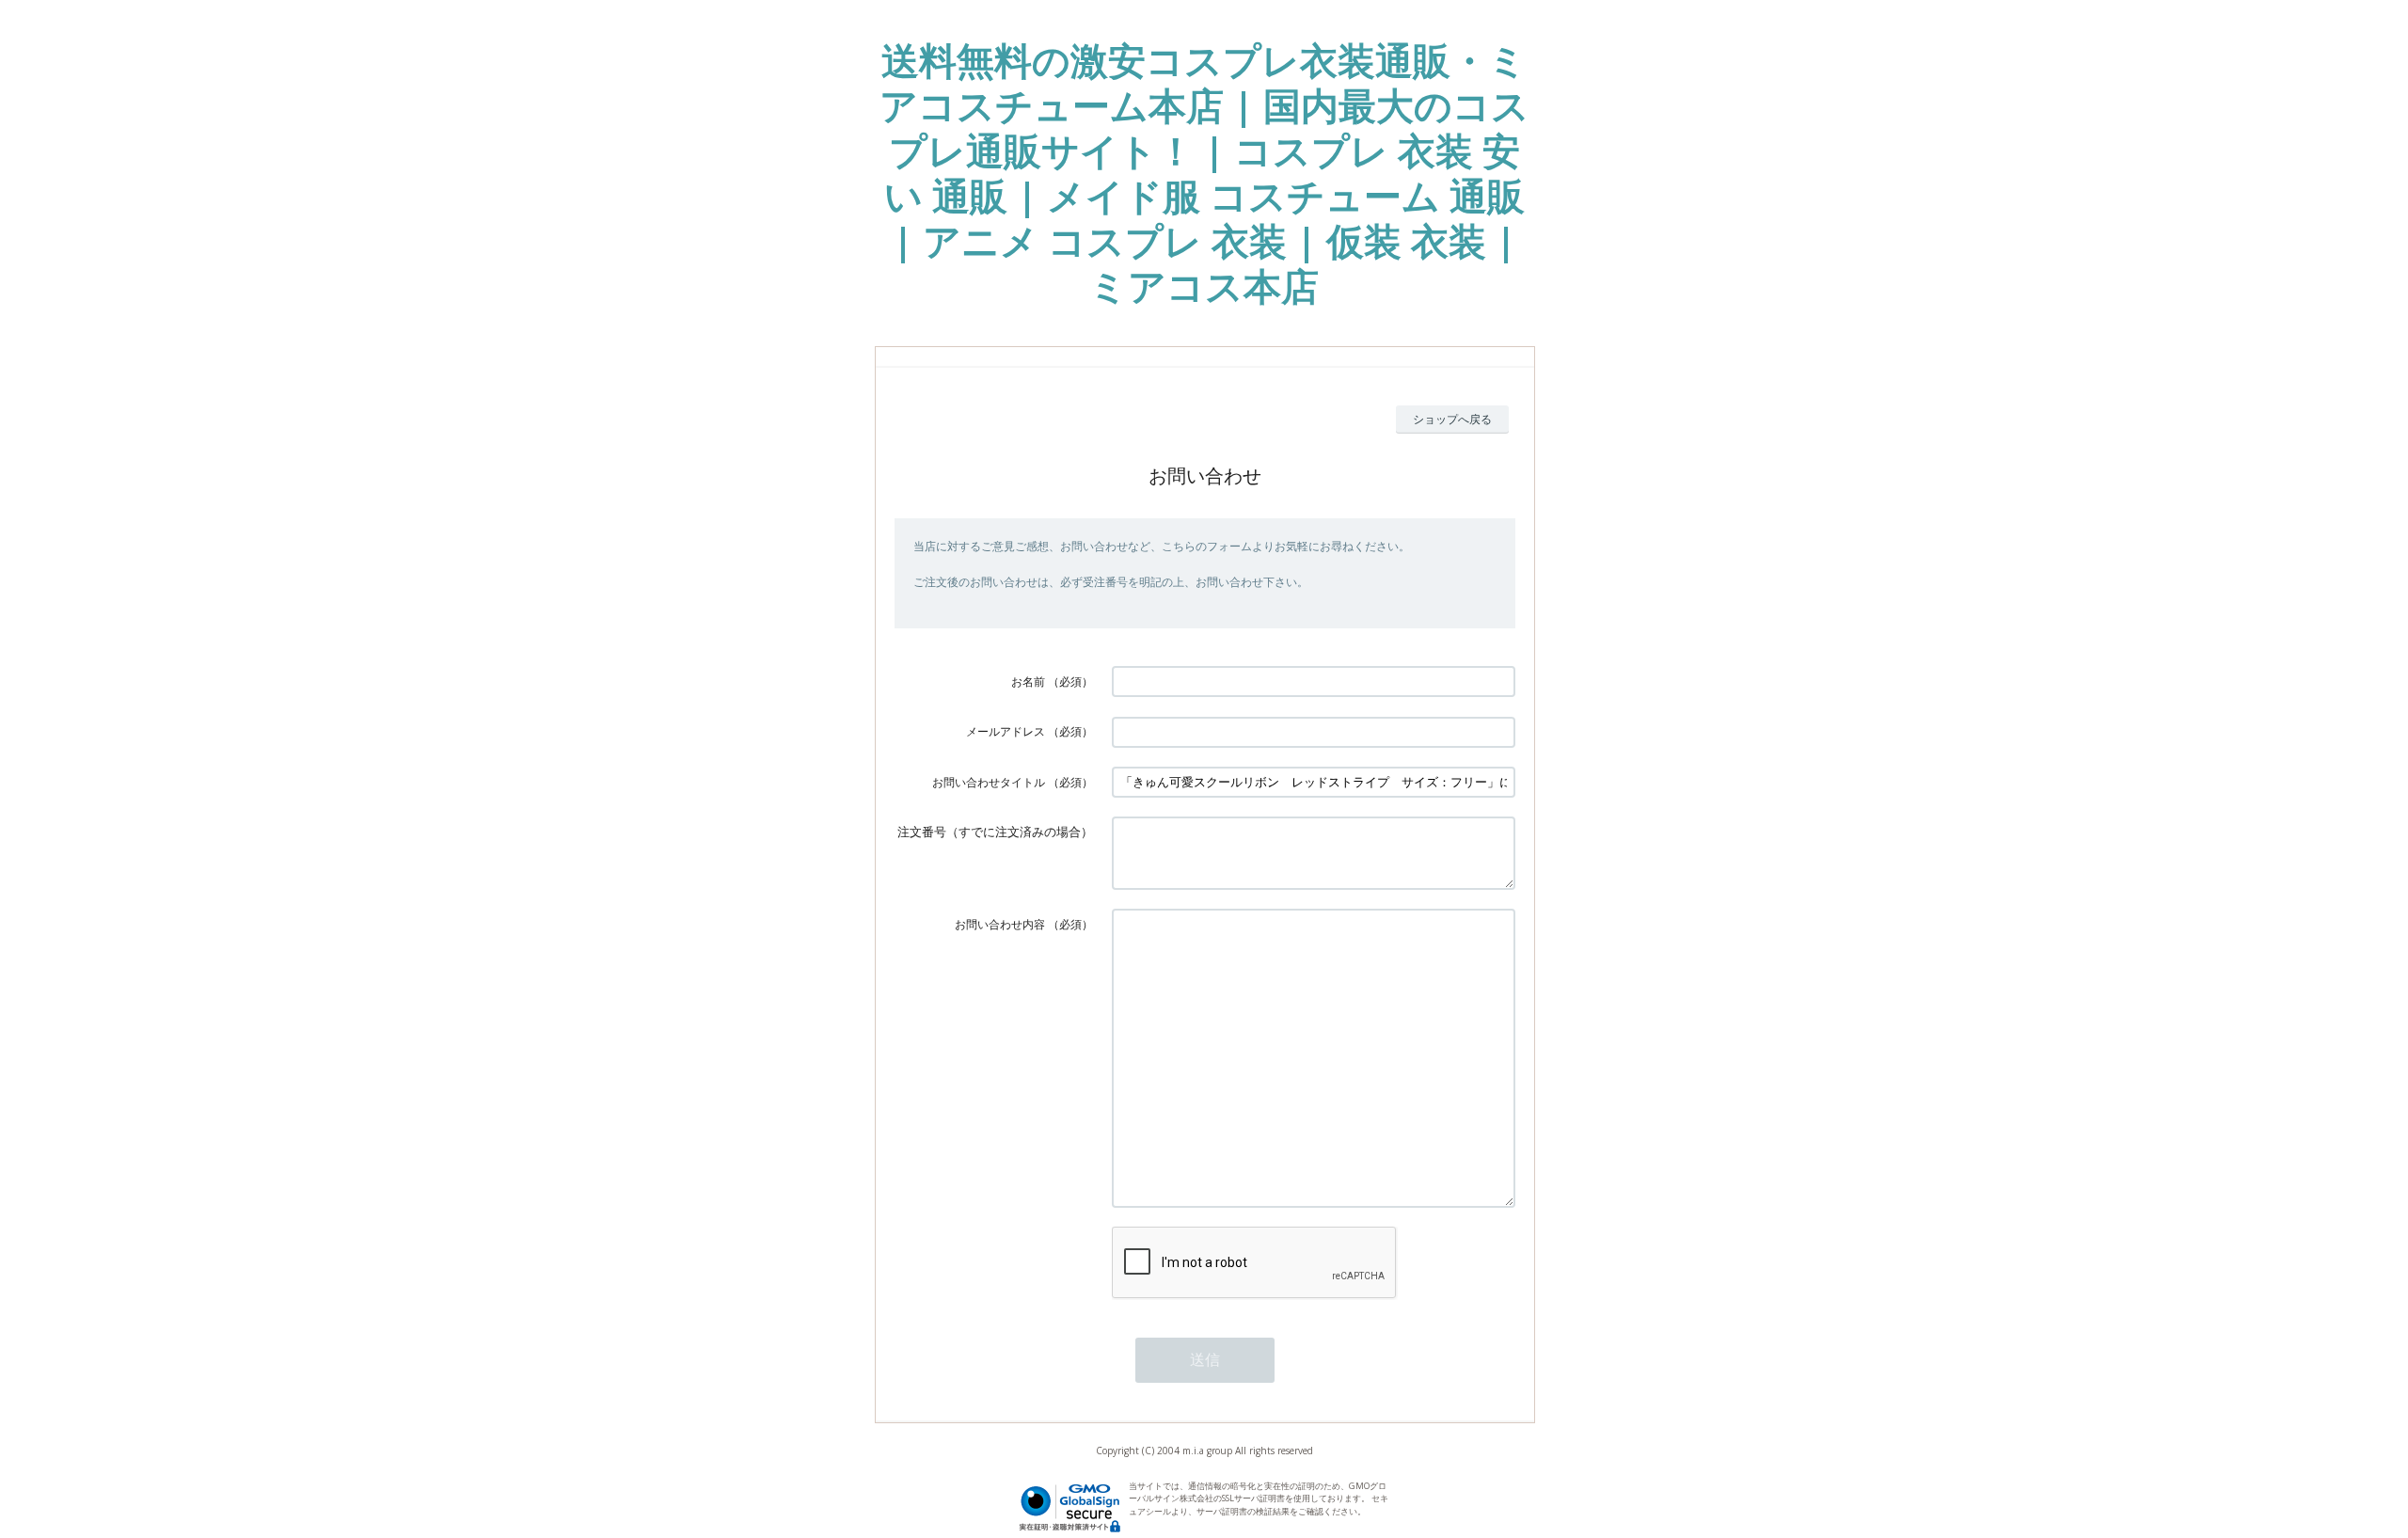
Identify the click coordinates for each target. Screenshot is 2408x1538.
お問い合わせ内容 (1000, 924)
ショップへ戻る (1452, 419)
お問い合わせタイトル (989, 782)
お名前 (1028, 682)
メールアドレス (1006, 731)
